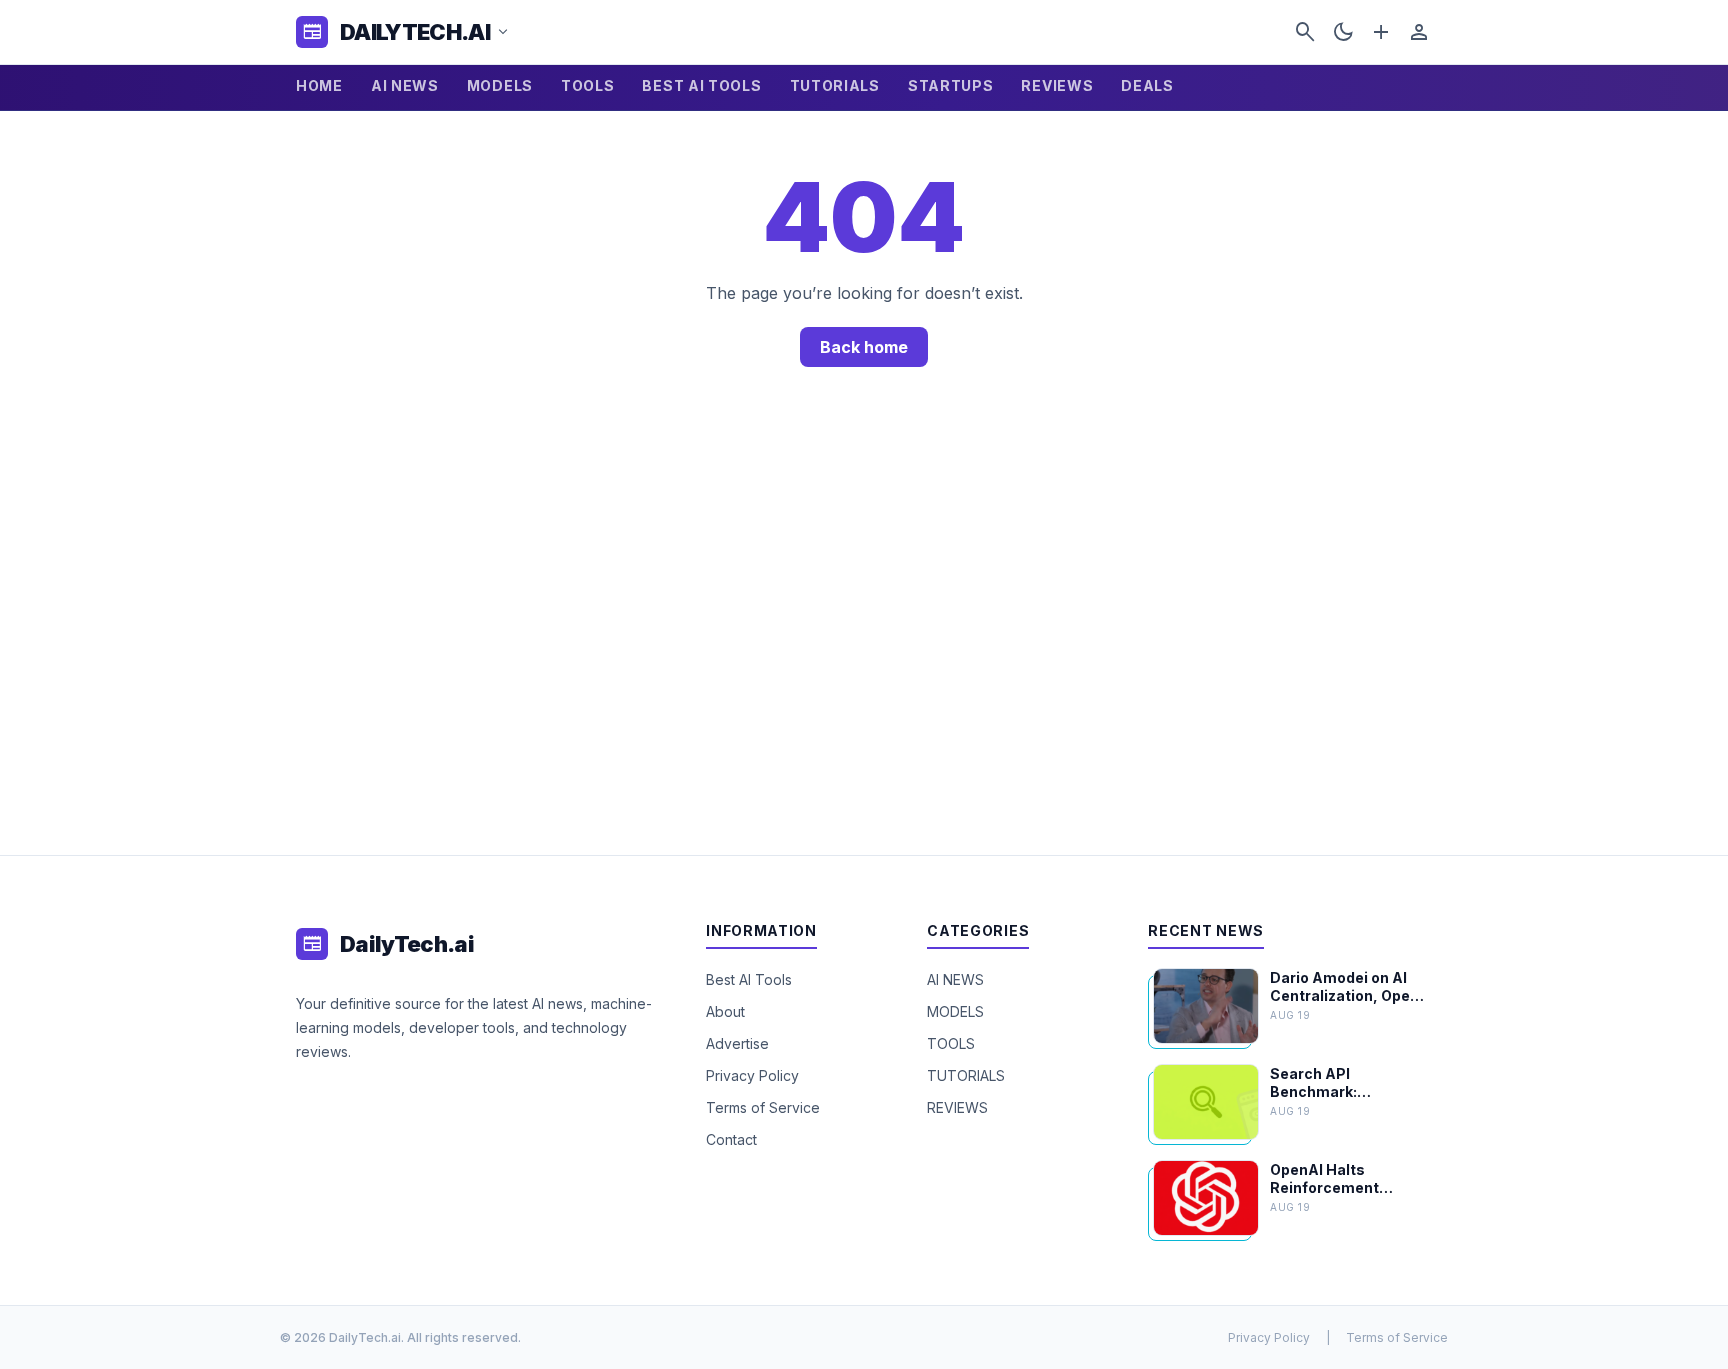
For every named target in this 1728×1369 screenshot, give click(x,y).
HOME (319, 85)
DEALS (1147, 85)
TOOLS (588, 85)
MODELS (500, 85)
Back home (864, 347)
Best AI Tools (749, 979)
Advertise (737, 1043)
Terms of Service (763, 1107)
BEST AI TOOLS (701, 85)
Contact (731, 1139)
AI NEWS (405, 85)
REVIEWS (1057, 85)
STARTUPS (951, 85)
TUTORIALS (835, 85)
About (725, 1011)
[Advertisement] (864, 635)
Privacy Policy (752, 1075)
